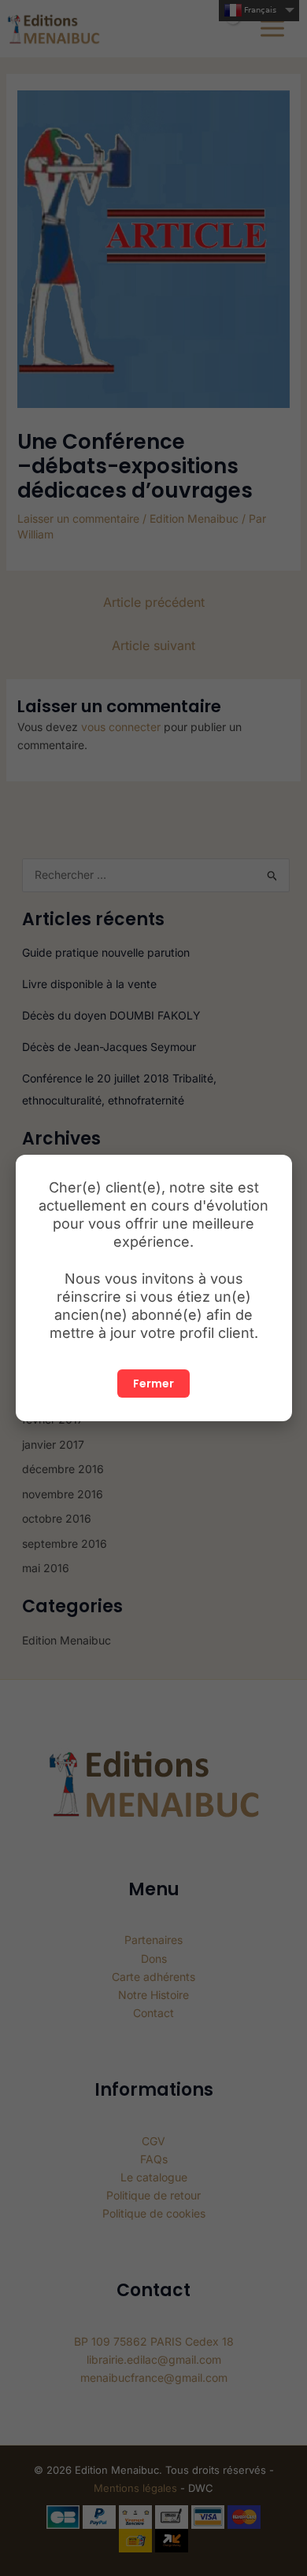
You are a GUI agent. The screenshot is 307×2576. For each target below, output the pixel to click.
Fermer (153, 1384)
